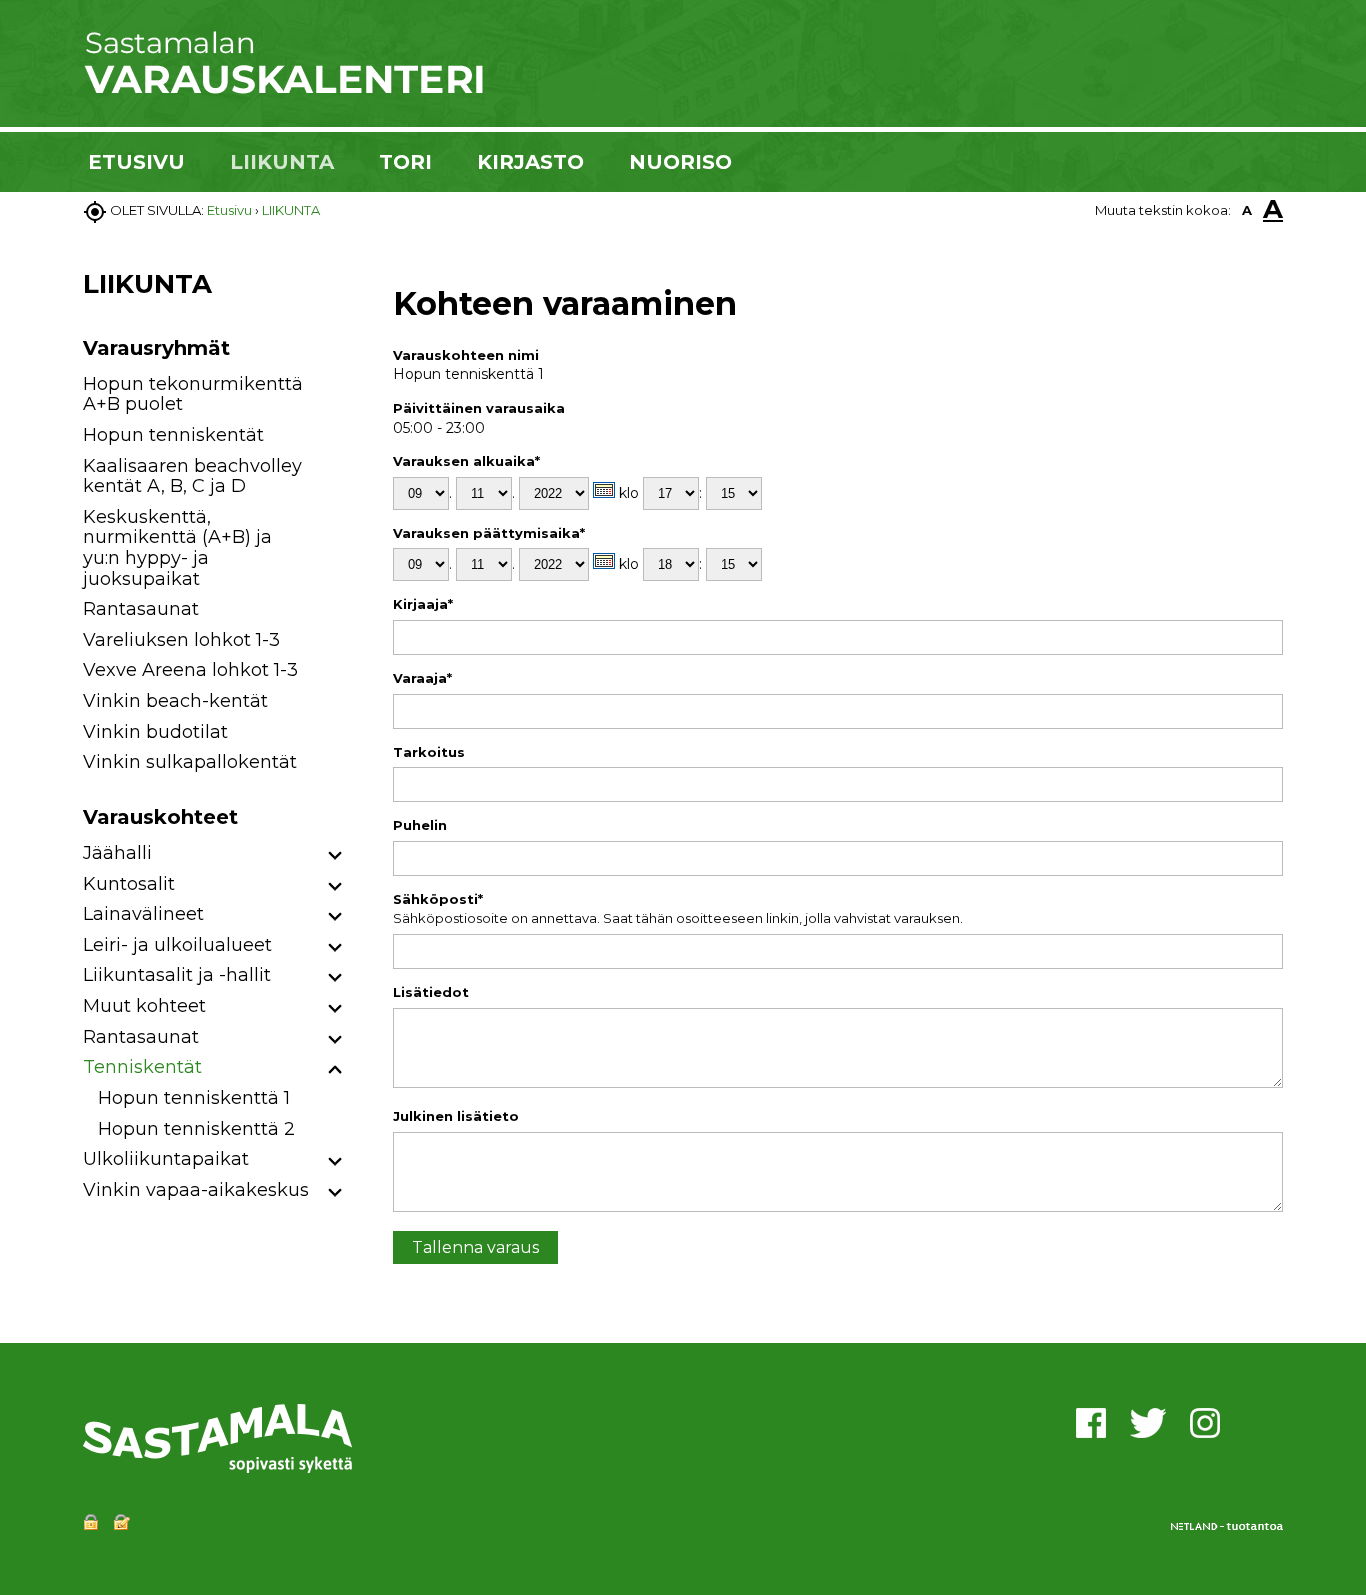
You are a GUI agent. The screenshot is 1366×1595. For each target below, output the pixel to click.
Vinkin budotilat (155, 732)
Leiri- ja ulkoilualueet (177, 945)
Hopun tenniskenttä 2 (196, 1129)
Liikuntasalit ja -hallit (177, 975)
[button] (335, 856)
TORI (405, 162)
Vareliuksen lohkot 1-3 (181, 640)
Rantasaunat (141, 609)
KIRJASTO (530, 162)
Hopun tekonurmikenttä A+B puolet (193, 394)
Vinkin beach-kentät (175, 701)
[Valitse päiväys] (604, 490)
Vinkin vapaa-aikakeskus (196, 1190)
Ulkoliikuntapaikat (166, 1159)
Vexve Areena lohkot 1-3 (190, 670)
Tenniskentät (142, 1067)
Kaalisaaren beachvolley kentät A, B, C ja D (192, 476)
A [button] (1247, 210)
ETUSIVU (136, 162)
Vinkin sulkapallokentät (190, 762)
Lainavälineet (143, 914)
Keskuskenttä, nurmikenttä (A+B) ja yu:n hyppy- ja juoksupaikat (177, 548)
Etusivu (229, 210)
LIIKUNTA (282, 162)
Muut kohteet (144, 1006)
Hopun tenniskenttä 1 (194, 1098)
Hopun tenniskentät (173, 435)
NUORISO (680, 162)
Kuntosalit (129, 884)
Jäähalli (117, 853)
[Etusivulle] (283, 90)
